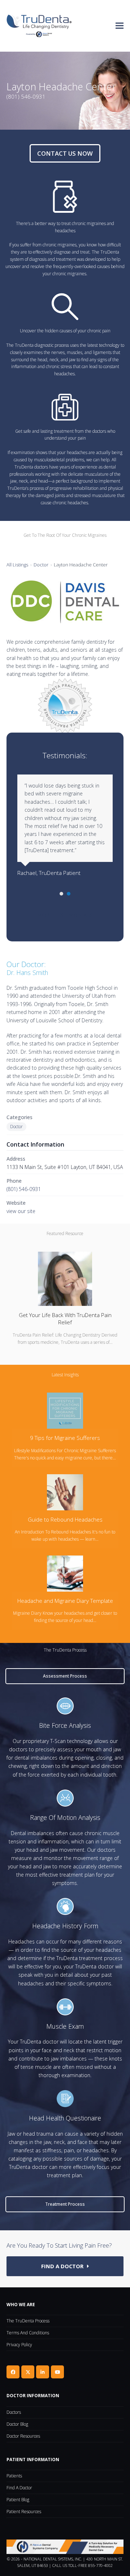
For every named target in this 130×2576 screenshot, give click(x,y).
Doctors (14, 2412)
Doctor (41, 565)
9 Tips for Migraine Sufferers (65, 1438)
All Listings (17, 565)
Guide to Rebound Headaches (65, 1519)
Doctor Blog (17, 2424)
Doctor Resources (23, 2436)
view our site (21, 1211)
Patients (14, 2476)
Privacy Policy (19, 2345)
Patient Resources (24, 2512)
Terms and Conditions (28, 2333)
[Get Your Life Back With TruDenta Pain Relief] (65, 1278)
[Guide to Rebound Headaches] (65, 1492)
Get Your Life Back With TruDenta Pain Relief (65, 1319)
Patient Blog (18, 2500)
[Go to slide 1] (61, 894)
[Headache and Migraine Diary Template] (65, 1573)
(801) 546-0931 (24, 1189)
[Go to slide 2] (69, 894)
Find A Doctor (19, 2488)
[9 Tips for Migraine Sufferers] (65, 1410)
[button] (120, 26)
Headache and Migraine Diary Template (65, 1601)
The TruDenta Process (28, 2321)
